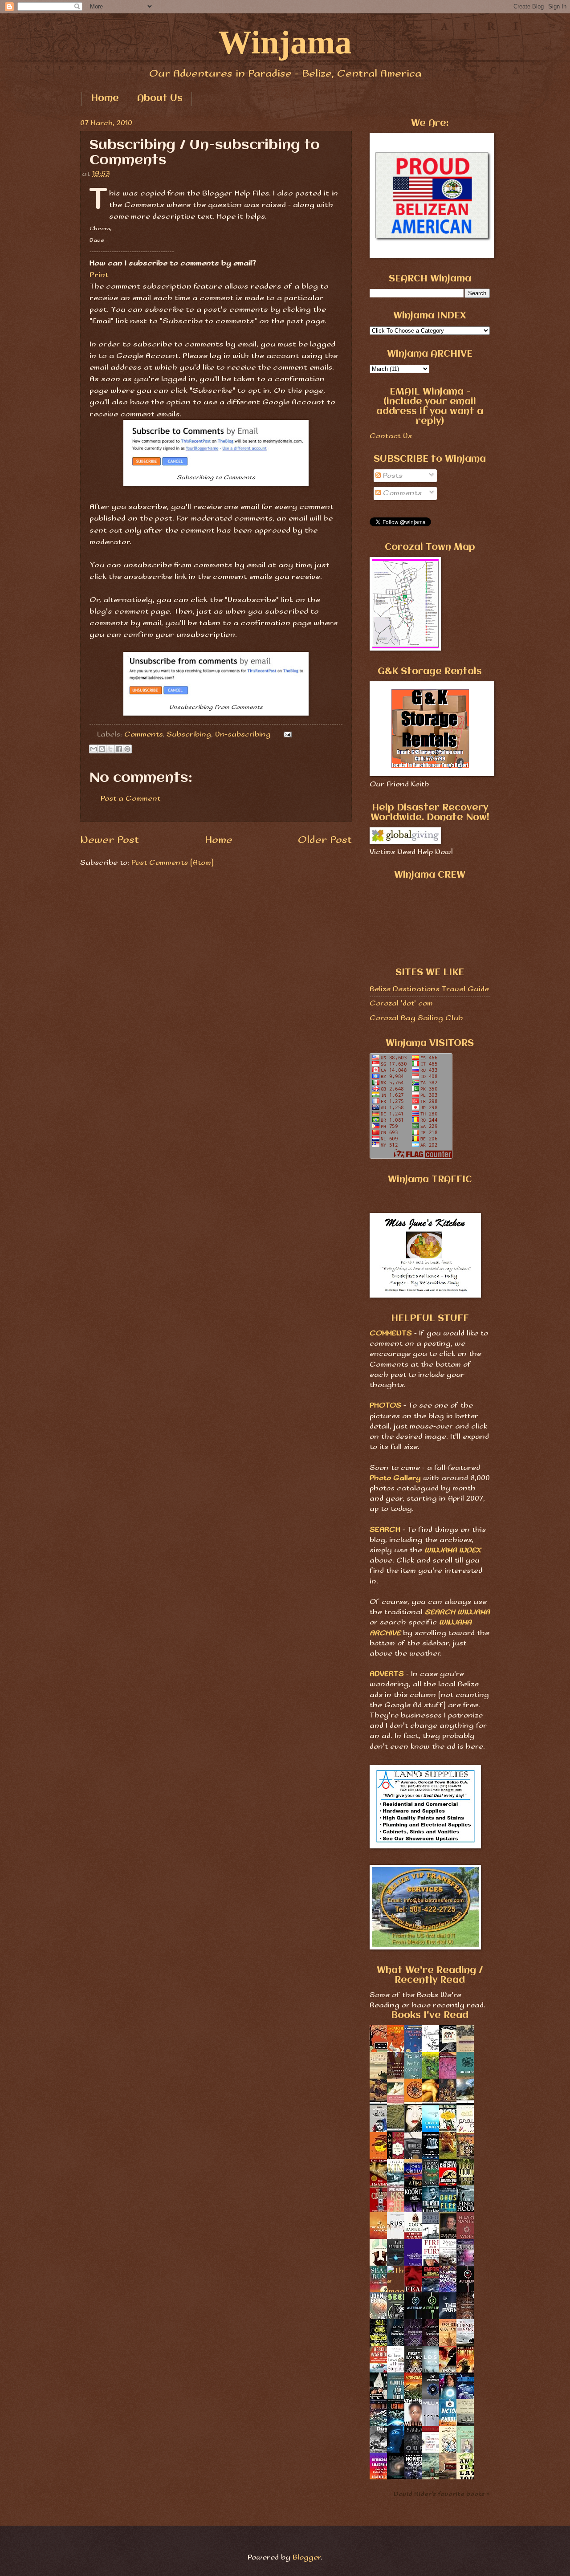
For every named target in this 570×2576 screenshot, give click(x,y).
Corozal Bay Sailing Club (416, 1018)
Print (99, 275)
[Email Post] (286, 735)
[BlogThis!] (102, 749)
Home (105, 99)
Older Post (325, 840)
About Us (160, 99)
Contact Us (391, 436)
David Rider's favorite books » (442, 2494)
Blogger (307, 2558)
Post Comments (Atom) (173, 863)
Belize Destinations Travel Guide (429, 989)
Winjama (285, 42)
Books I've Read (430, 2016)
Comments (143, 735)
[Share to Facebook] (119, 749)
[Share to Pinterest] (127, 749)
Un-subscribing (243, 735)
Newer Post (110, 840)
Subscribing (189, 735)
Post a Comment (130, 799)
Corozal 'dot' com (401, 1003)
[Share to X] (110, 749)
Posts (392, 476)
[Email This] (94, 749)
